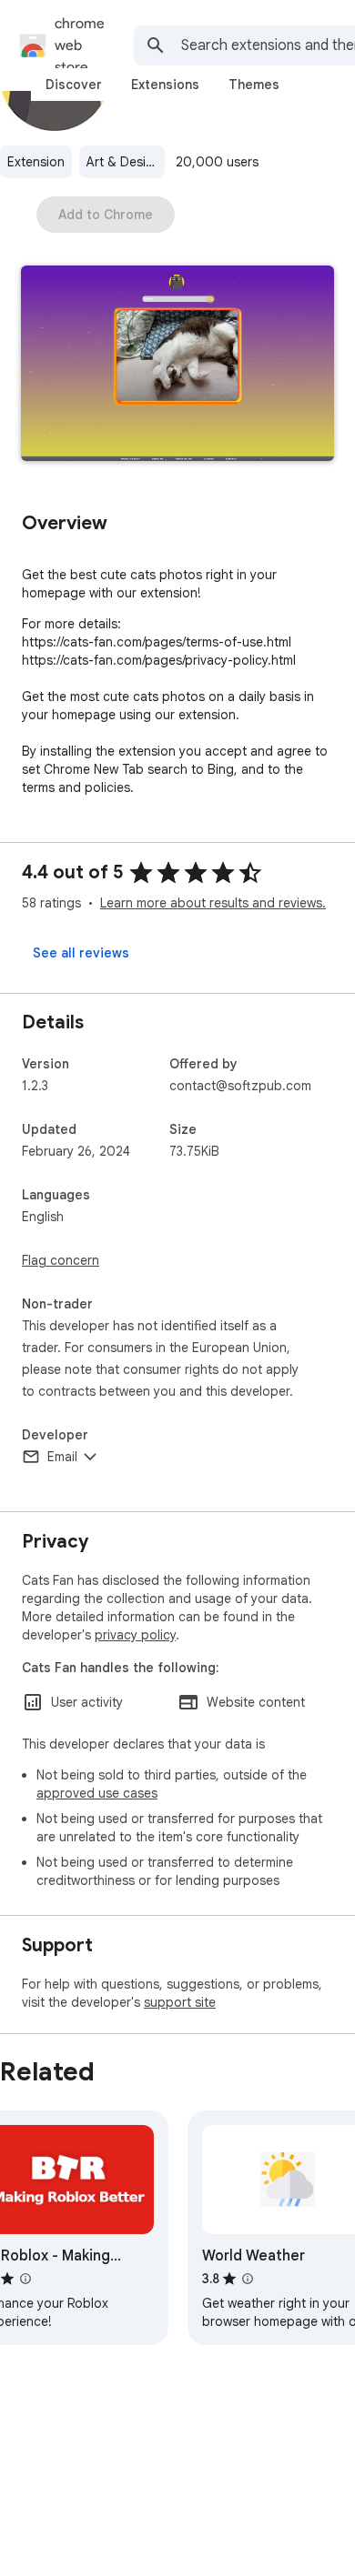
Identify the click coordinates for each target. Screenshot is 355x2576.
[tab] (74, 85)
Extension (36, 162)
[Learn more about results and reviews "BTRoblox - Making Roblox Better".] (25, 2279)
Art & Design (124, 162)
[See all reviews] (81, 953)
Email (62, 1457)
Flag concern (61, 1260)
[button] (177, 365)
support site (180, 2002)
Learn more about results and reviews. (213, 903)
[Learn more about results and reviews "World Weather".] (248, 2279)
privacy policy (135, 1635)
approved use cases (97, 1793)
